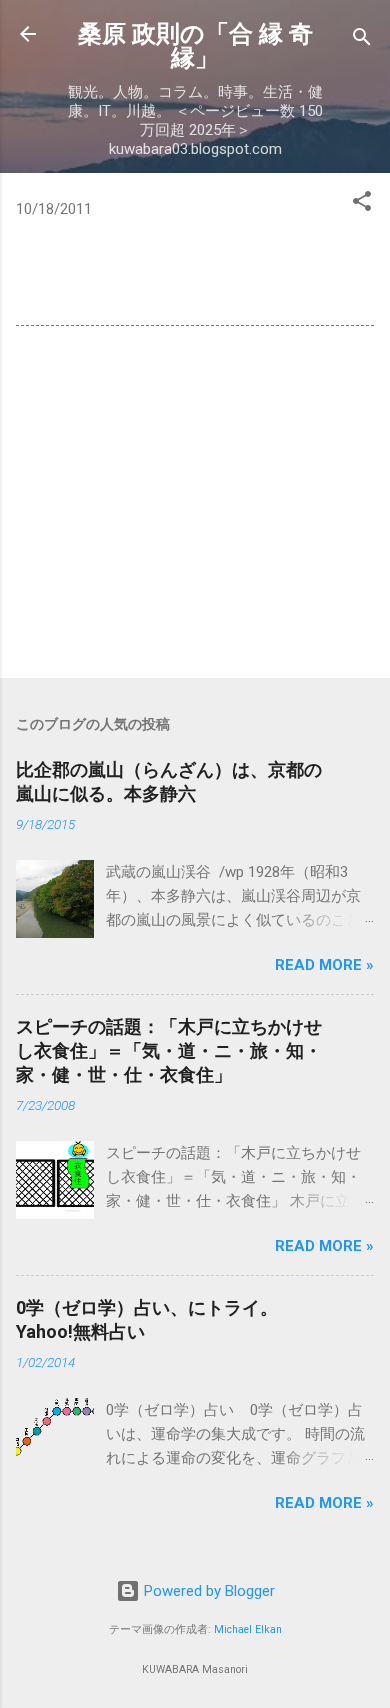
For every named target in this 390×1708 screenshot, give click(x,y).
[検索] (362, 40)
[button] (362, 204)
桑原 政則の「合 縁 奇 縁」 (195, 46)
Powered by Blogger (207, 1591)
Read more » (324, 965)
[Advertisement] (195, 506)
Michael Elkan (248, 1629)
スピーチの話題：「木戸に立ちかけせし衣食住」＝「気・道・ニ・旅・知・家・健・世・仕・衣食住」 (169, 1050)
